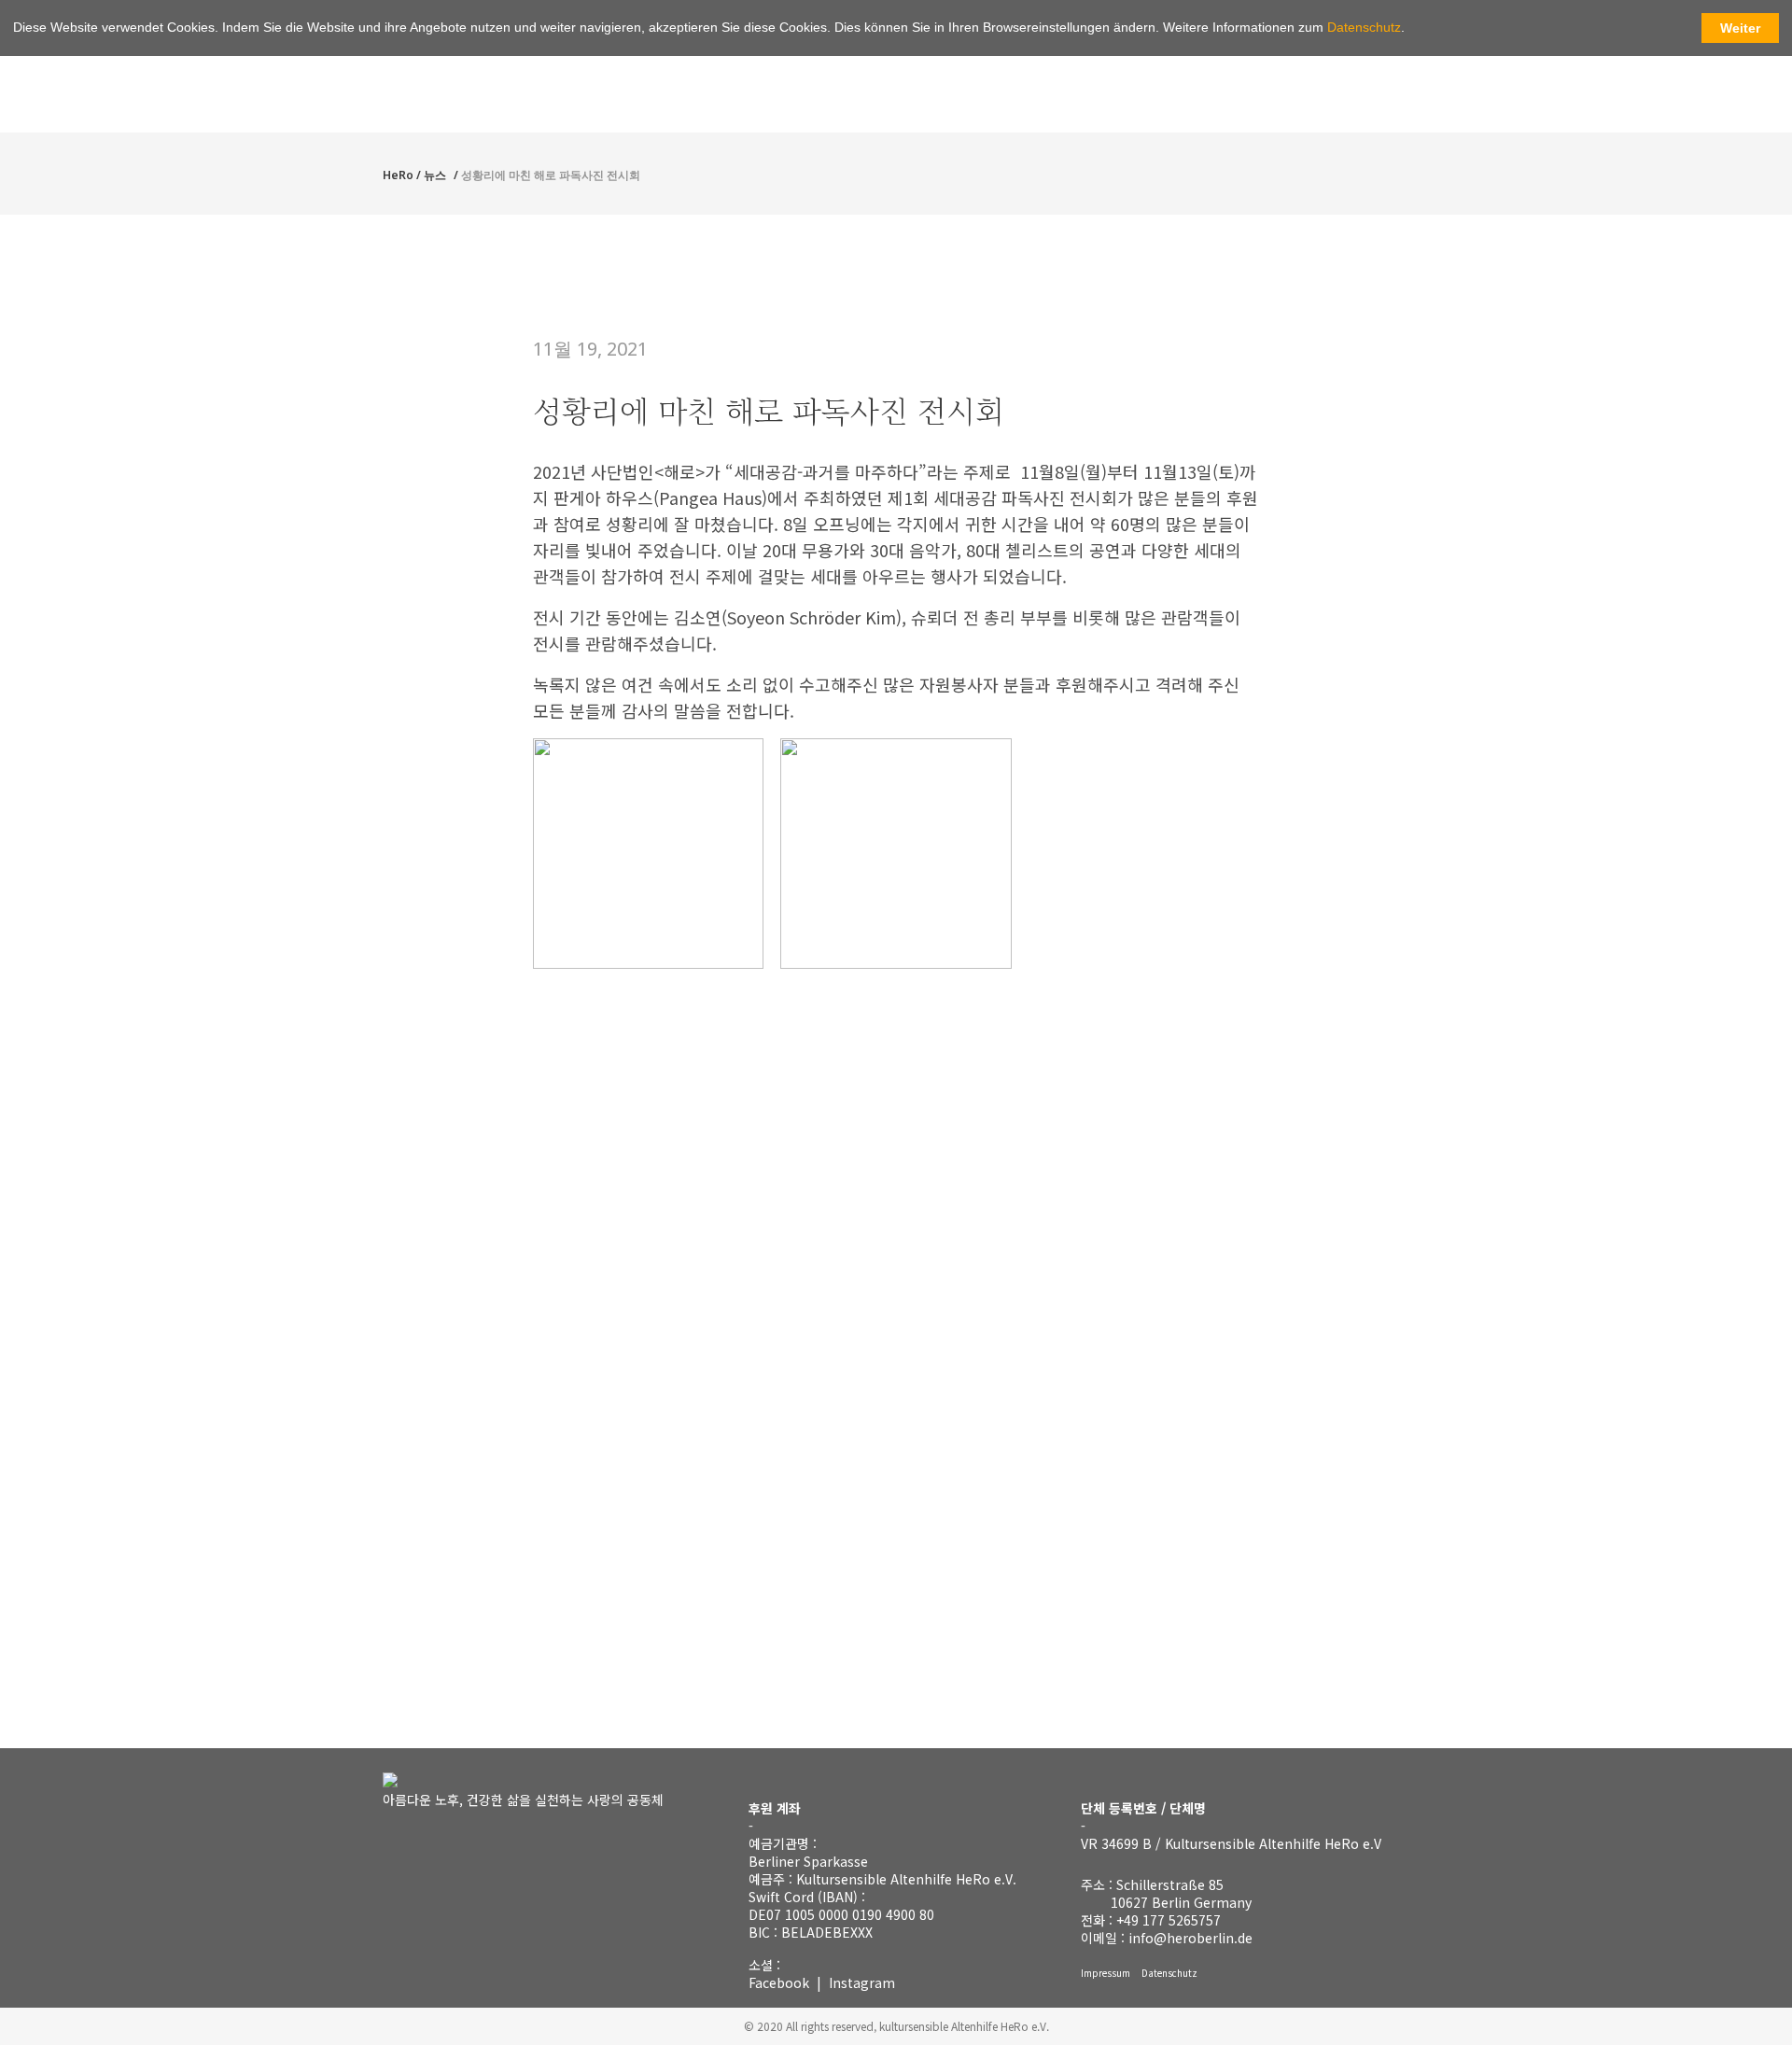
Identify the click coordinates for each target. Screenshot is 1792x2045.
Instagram (862, 1982)
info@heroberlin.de (1190, 1938)
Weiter (1740, 28)
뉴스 (435, 175)
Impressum (1106, 1973)
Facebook (779, 1982)
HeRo (398, 175)
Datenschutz (1169, 1973)
